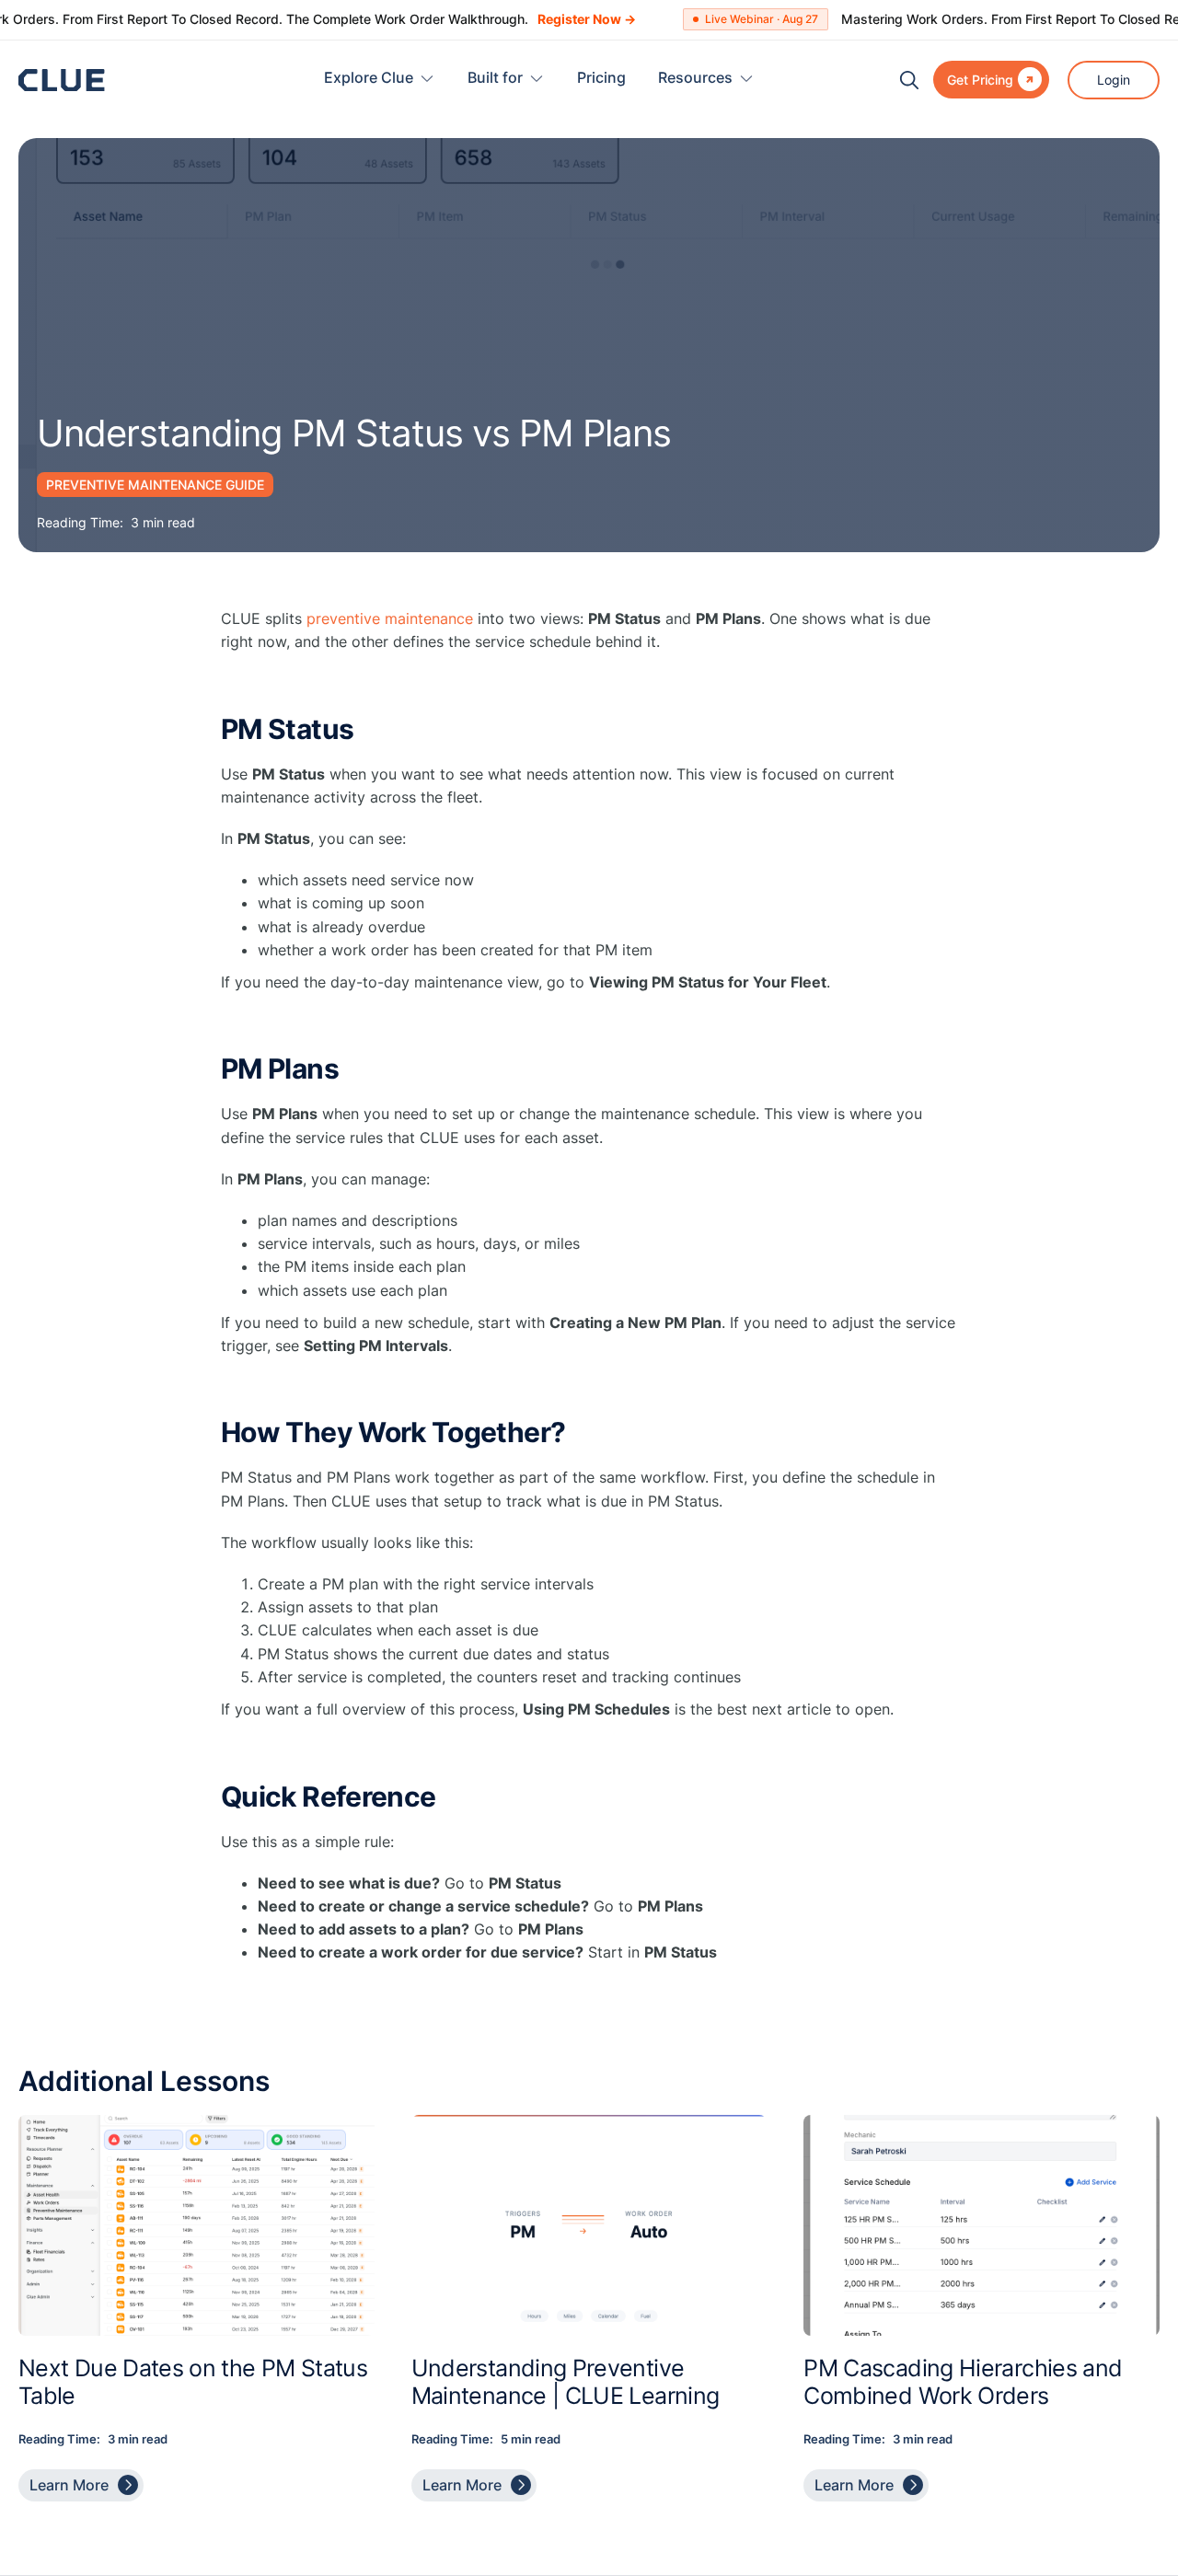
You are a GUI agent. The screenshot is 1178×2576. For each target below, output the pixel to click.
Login (1114, 80)
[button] (380, 79)
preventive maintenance (390, 618)
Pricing (601, 77)
